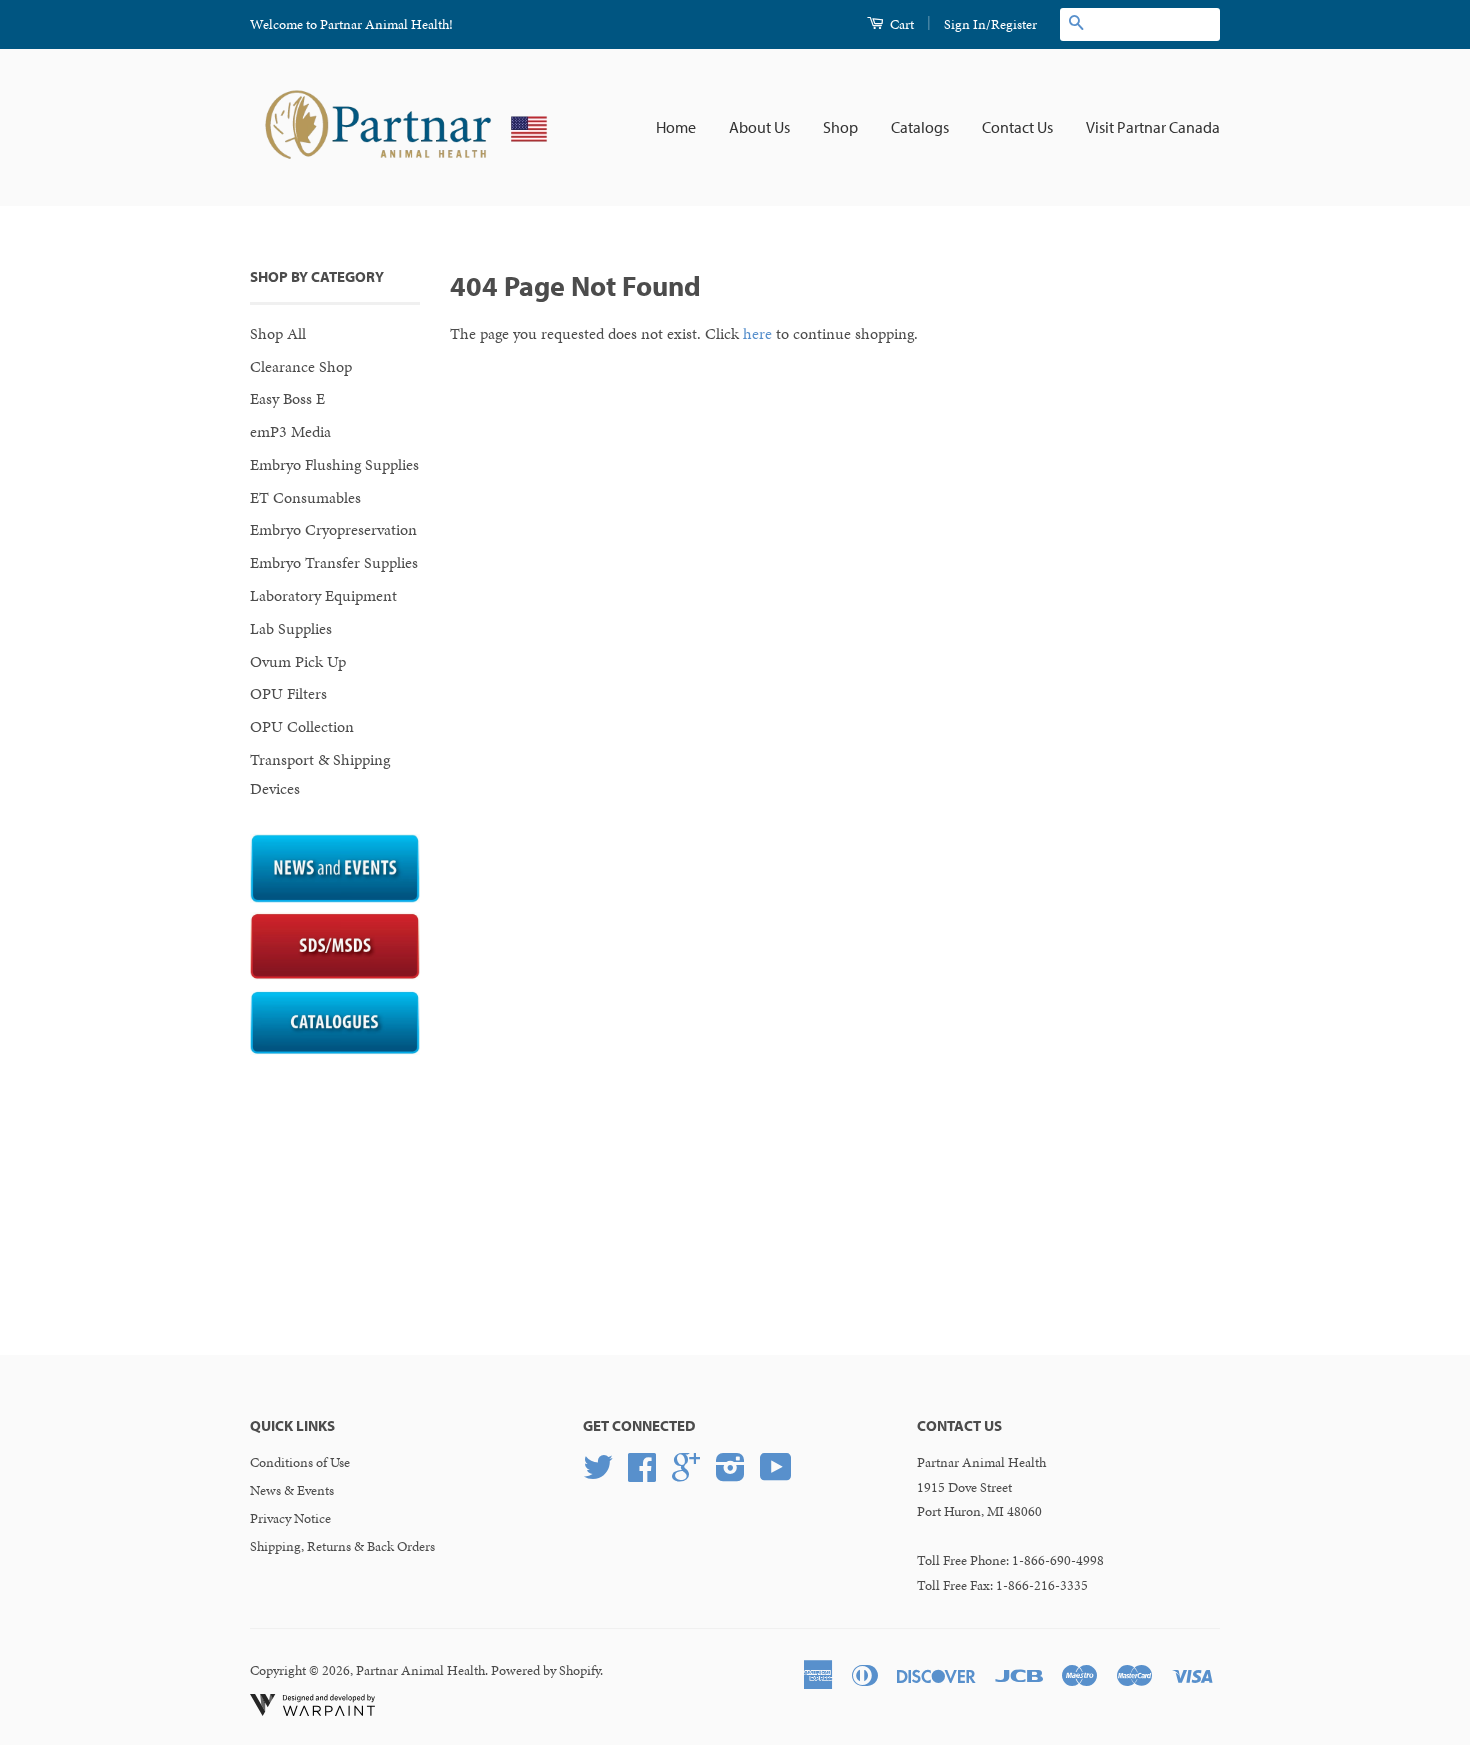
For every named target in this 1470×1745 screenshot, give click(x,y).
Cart (900, 24)
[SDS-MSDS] (335, 974)
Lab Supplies (291, 628)
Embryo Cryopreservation (333, 529)
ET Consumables (305, 497)
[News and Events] (335, 897)
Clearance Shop (301, 366)
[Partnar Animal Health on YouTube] (776, 1474)
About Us (759, 127)
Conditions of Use (300, 1462)
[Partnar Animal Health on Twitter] (598, 1474)
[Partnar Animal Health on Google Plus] (686, 1474)
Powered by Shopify (545, 1670)
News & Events (292, 1490)
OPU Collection (302, 726)
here (757, 333)
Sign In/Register (990, 24)
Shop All (278, 333)
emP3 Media (290, 431)
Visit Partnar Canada (1153, 127)
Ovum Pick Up (298, 661)
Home (676, 127)
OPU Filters (288, 693)
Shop (840, 127)
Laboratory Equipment (323, 595)
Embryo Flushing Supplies (334, 464)
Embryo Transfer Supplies (334, 562)
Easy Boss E (287, 398)
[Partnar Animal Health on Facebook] (642, 1474)
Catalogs (920, 127)
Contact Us (1017, 127)
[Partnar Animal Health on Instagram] (730, 1474)
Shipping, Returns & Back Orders (342, 1546)
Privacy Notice (290, 1518)
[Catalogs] (335, 1049)
